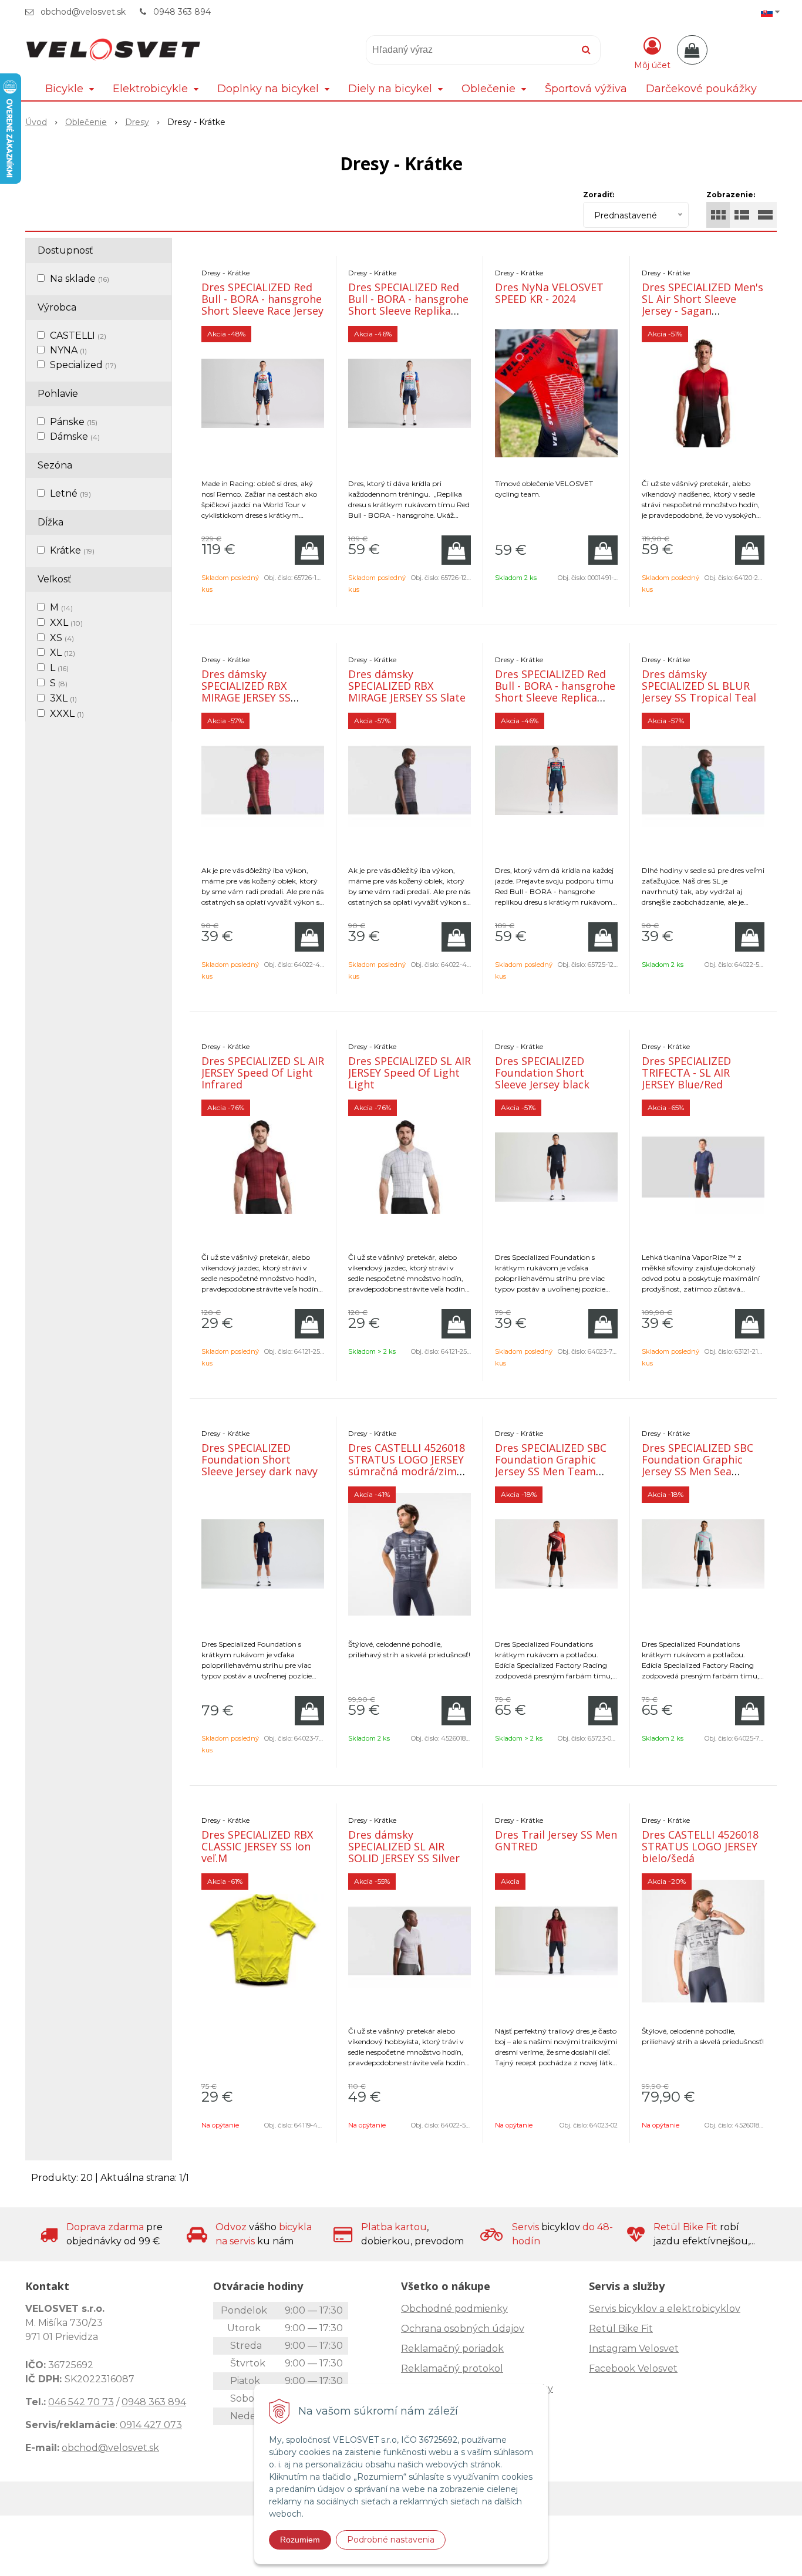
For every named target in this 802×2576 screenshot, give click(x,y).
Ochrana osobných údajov (463, 2329)
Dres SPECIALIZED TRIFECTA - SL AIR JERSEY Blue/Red (686, 1073)
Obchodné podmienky (454, 2309)
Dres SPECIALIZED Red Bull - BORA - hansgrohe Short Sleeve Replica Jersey (555, 692)
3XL (63, 698)
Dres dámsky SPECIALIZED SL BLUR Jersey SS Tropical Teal (699, 686)
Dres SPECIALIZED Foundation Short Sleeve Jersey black (542, 1073)
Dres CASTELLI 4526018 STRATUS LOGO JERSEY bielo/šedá (700, 1846)
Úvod (36, 122)
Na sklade (80, 279)
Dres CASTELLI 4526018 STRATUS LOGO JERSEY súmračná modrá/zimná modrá (409, 1465)
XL (63, 653)
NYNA (68, 350)
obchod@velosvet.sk (83, 12)
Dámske (75, 436)
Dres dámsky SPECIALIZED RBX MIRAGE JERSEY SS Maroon (246, 692)
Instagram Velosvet (634, 2349)
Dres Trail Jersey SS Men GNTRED (556, 1840)
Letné (70, 493)
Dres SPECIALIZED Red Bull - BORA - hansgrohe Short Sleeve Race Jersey (262, 299)
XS (62, 638)
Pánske (74, 422)
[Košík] (692, 50)
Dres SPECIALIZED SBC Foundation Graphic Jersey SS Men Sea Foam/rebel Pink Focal (698, 1465)
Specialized (83, 365)
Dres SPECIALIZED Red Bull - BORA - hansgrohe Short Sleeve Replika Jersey (408, 305)
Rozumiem (300, 2540)
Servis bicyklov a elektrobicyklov (665, 2309)
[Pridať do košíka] (309, 550)
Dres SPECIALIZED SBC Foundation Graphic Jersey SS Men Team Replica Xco (551, 1465)
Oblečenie (86, 122)
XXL (66, 623)
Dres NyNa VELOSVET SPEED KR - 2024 (549, 293)
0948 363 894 (182, 12)
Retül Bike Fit (621, 2329)
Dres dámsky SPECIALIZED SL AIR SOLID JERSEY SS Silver (404, 1846)
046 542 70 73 (81, 2402)
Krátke (72, 550)
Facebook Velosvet (633, 2368)
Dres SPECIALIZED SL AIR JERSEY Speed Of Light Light (410, 1073)
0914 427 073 (151, 2425)
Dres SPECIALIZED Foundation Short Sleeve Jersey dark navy (260, 1459)
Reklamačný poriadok (452, 2349)
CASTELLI (78, 336)
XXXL (67, 714)
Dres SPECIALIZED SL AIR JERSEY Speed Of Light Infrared (263, 1073)
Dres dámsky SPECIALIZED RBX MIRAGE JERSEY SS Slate (407, 686)
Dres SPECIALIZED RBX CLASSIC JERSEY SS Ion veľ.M (257, 1846)
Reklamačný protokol (452, 2368)
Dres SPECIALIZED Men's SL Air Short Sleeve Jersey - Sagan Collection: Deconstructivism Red (702, 311)
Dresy (137, 122)
